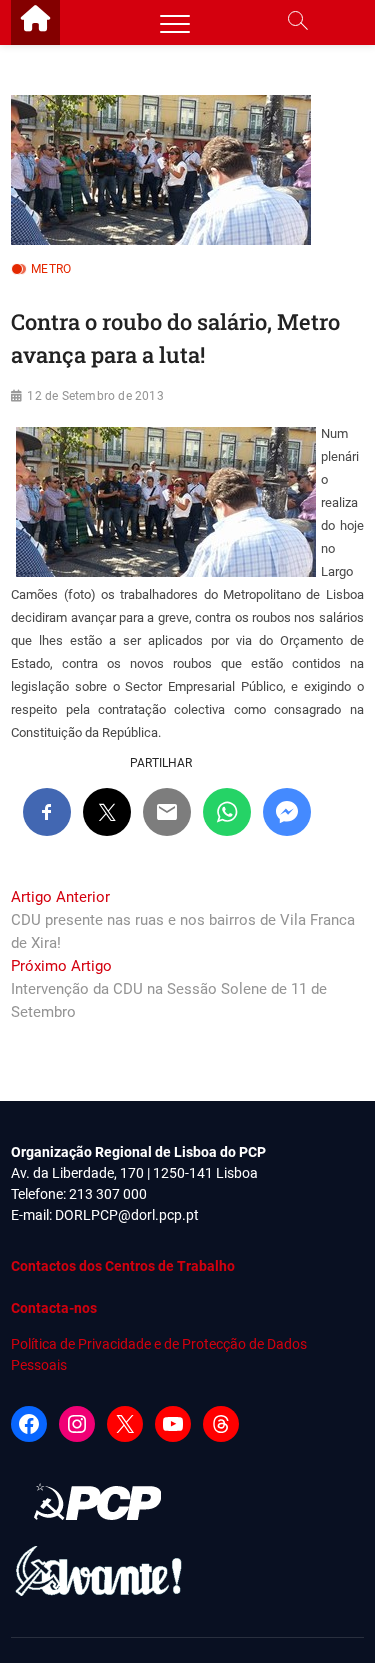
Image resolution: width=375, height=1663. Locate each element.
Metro (51, 269)
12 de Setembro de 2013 (95, 396)
